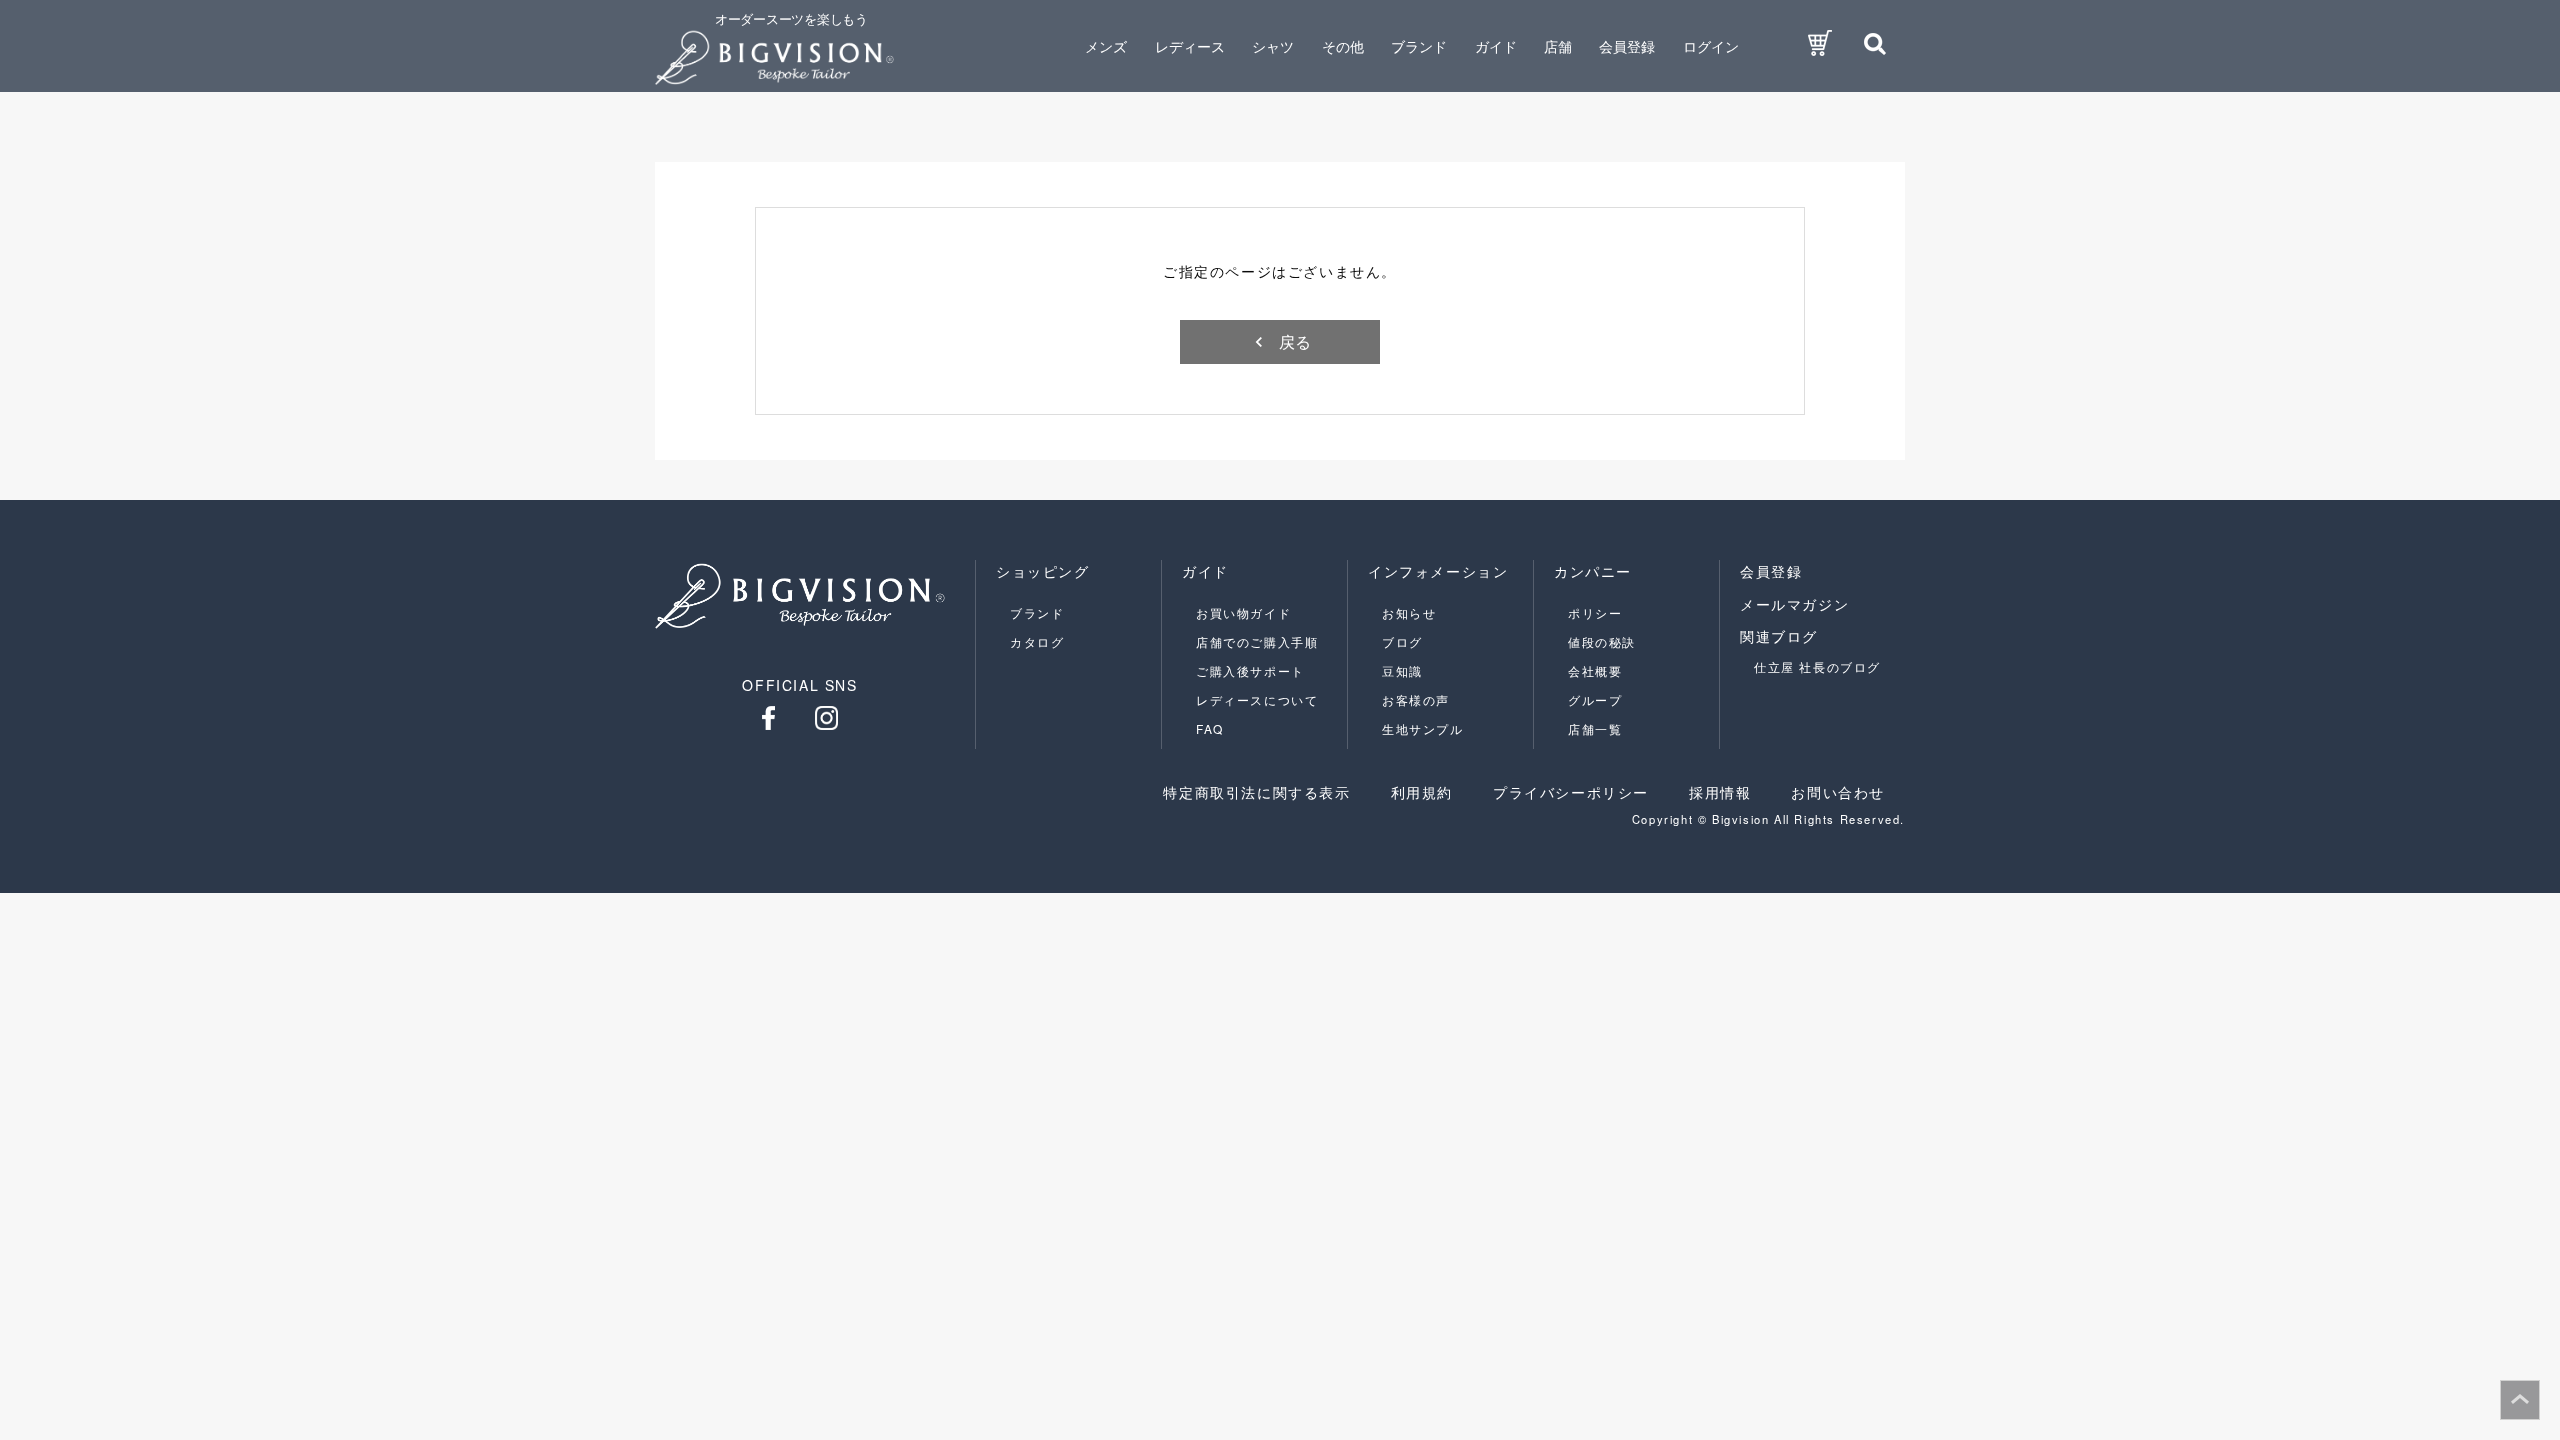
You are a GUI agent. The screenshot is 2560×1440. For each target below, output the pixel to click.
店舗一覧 (1595, 728)
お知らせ (1409, 612)
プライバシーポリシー (1571, 792)
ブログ (1402, 641)
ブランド (1037, 612)
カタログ (1037, 641)
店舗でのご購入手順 (1257, 641)
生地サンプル (1423, 728)
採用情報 (1720, 792)
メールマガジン (1794, 604)
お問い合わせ (1838, 792)
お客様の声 (1416, 699)
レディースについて (1257, 699)
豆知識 (1402, 670)
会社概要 (1595, 670)
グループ (1595, 699)
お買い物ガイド (1243, 612)
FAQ (1210, 728)
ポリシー (1595, 612)
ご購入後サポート (1250, 670)
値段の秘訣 (1602, 641)
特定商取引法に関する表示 (1256, 792)
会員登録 (1627, 46)
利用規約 (1422, 792)
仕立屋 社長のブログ (1817, 666)
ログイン (1711, 46)
